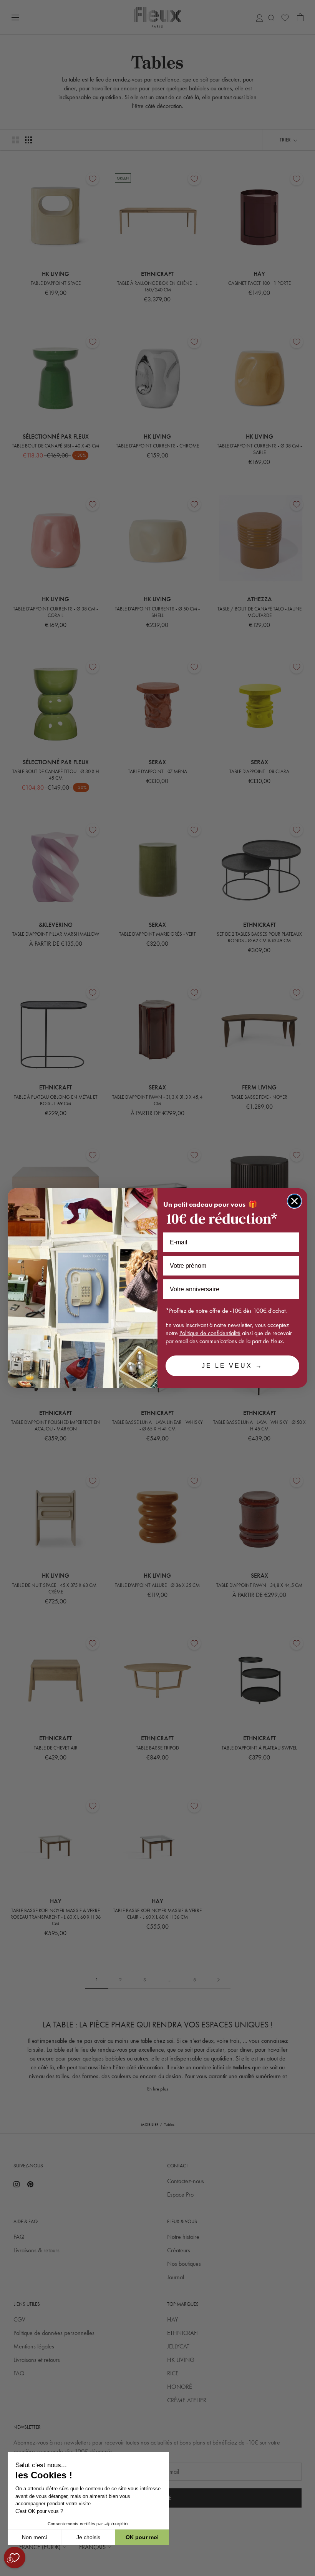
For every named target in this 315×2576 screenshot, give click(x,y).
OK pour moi (142, 2537)
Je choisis (88, 2537)
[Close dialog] (294, 1201)
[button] (7, 2572)
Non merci (34, 2537)
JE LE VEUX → (232, 1366)
